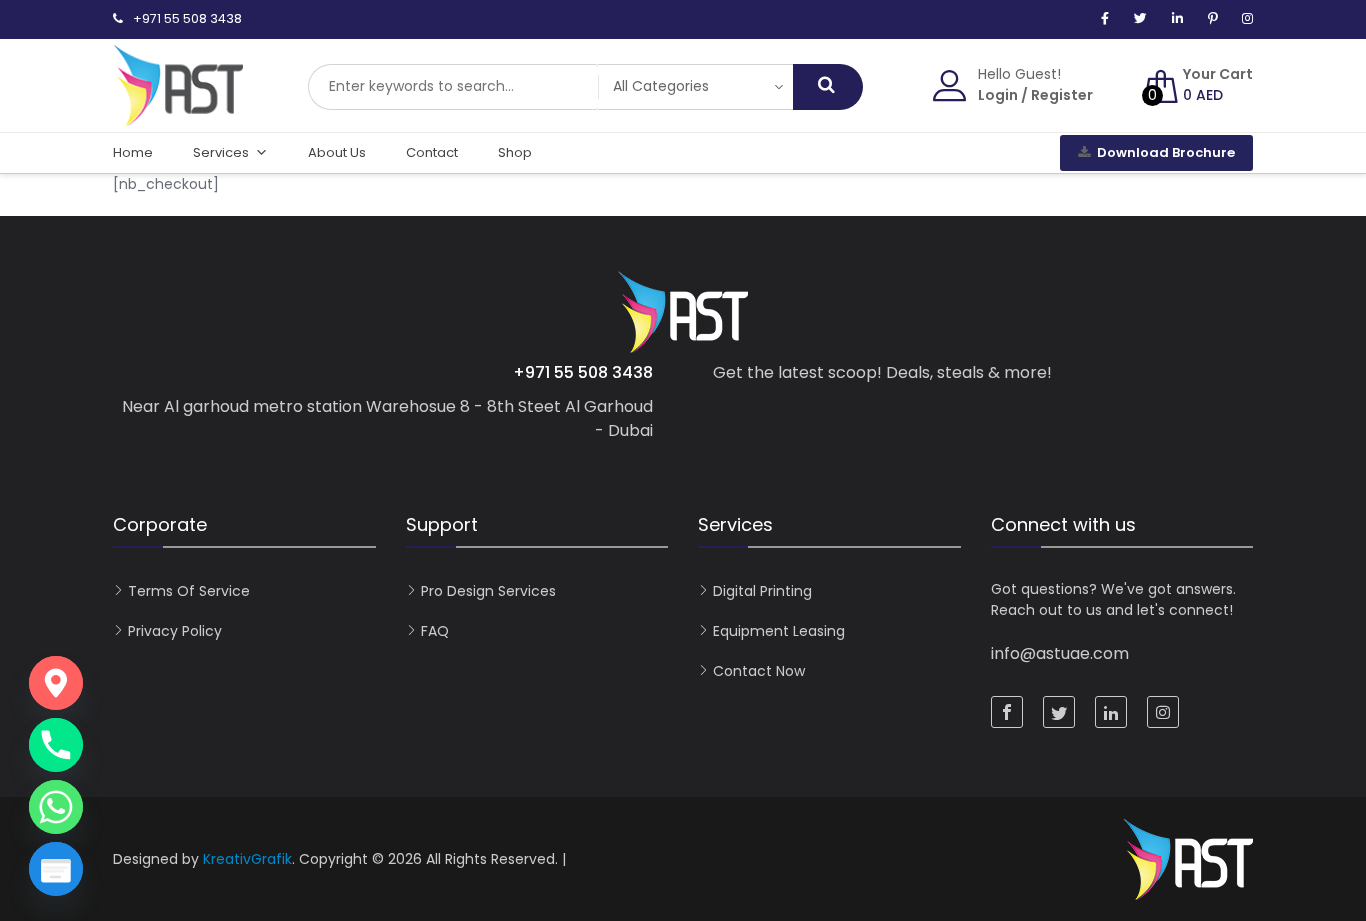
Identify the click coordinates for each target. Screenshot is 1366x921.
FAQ (435, 631)
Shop (515, 152)
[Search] (828, 87)
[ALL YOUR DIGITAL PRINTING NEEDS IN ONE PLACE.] (178, 116)
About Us (337, 152)
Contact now (759, 671)
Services (221, 152)
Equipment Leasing (779, 631)
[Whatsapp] (56, 807)
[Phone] (56, 745)
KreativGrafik (247, 859)
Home (133, 152)
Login (998, 95)
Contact (432, 152)
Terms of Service (189, 591)
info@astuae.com (1060, 653)
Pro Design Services (488, 591)
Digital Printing (762, 591)
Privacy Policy (175, 631)
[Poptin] (56, 869)
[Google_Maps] (56, 683)
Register (1062, 95)
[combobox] (453, 87)
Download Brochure (1166, 152)
